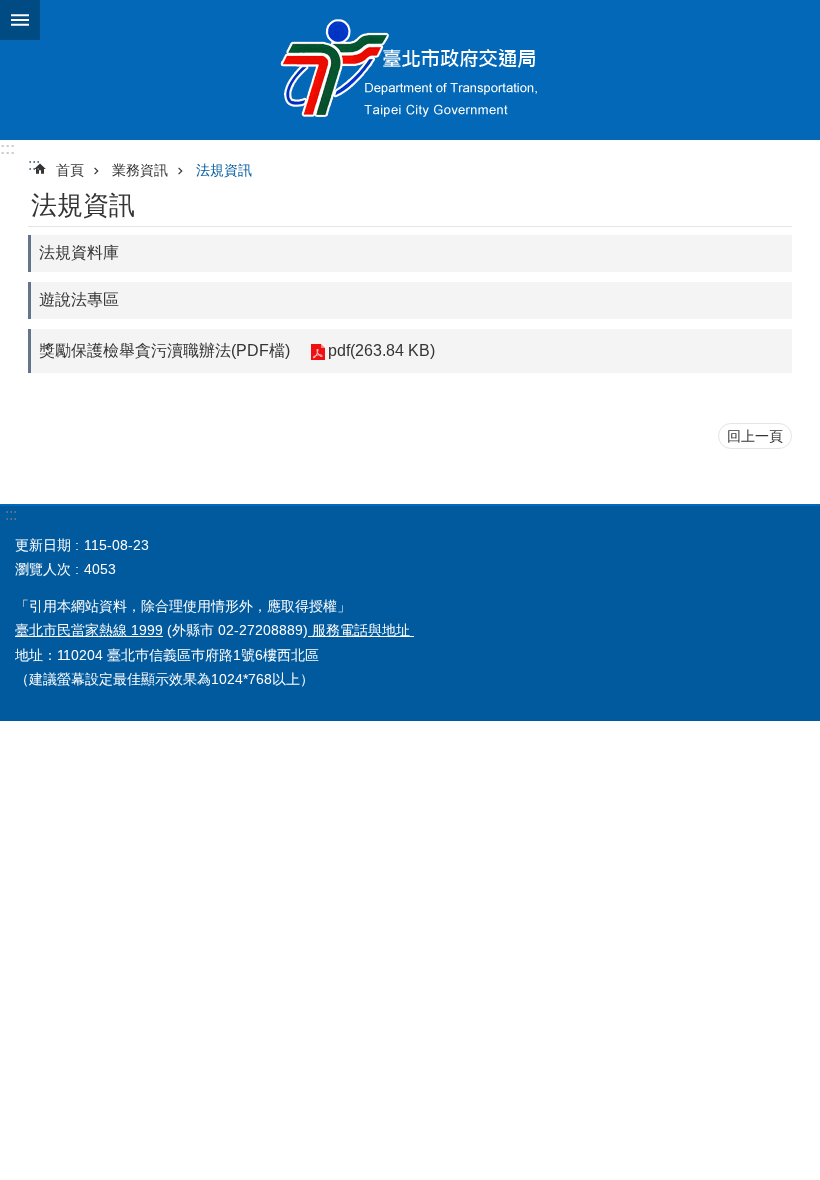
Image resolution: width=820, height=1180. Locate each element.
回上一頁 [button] (755, 436)
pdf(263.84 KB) (381, 350)
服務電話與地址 (361, 630)
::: (7, 148)
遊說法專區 (79, 299)
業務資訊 (140, 170)
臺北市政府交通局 (410, 70)
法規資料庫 (79, 252)
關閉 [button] (20, 20)
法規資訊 (224, 170)
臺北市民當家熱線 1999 (89, 630)
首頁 (70, 170)
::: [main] (34, 164)
